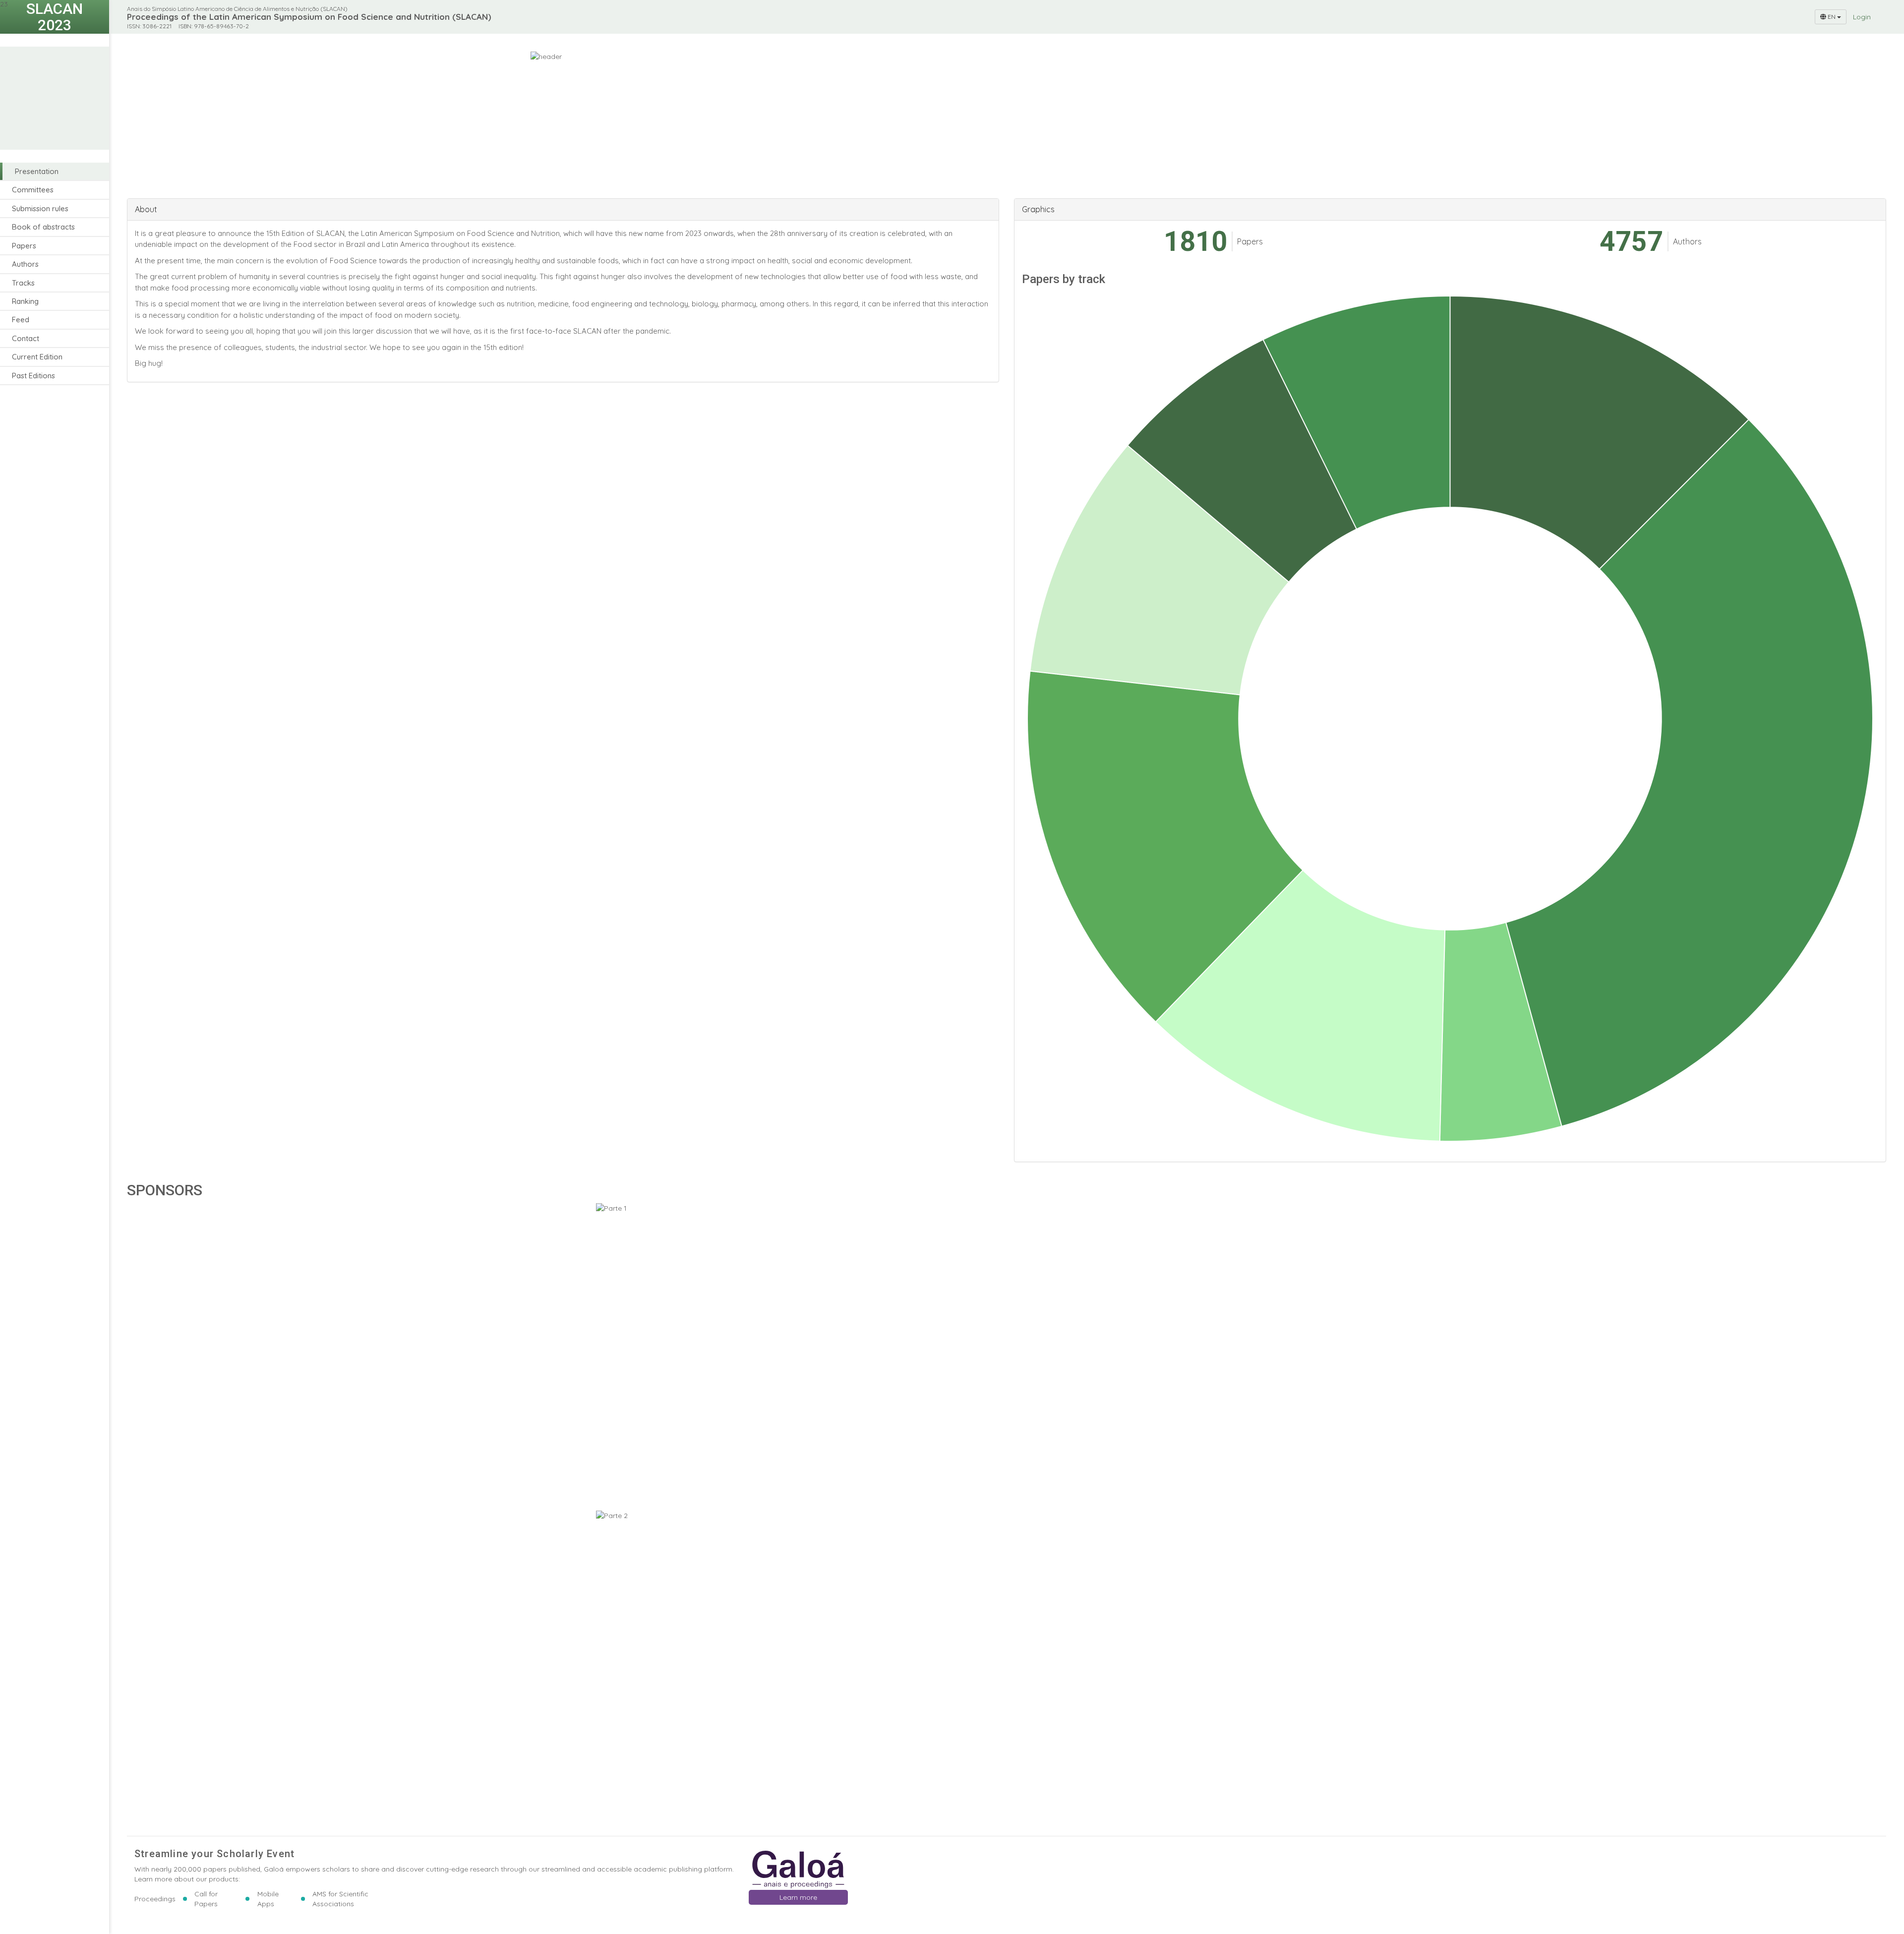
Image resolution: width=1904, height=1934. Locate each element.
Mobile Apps (268, 1899)
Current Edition (37, 357)
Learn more (798, 1897)
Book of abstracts (43, 227)
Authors (25, 264)
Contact (26, 338)
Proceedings (155, 1899)
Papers (24, 246)
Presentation (37, 171)
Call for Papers (206, 1899)
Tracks (23, 283)
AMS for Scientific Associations (340, 1899)
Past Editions (33, 376)
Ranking (25, 301)
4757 (1631, 242)
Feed (21, 320)
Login (1862, 17)
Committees (33, 190)
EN (1832, 17)
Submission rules (40, 208)
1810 (1195, 242)
